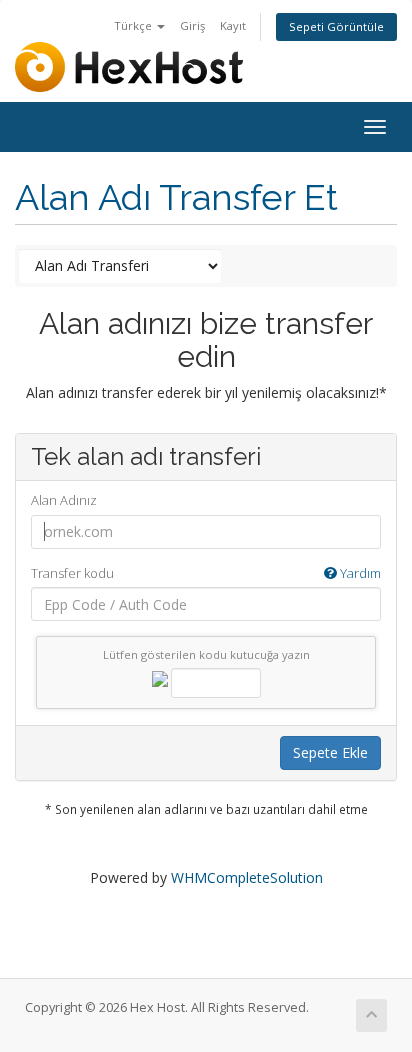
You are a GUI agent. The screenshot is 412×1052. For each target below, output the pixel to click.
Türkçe (134, 25)
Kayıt (233, 25)
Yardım (359, 573)
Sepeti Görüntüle (336, 26)
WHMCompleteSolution (247, 877)
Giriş (192, 25)
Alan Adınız (64, 500)
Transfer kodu (206, 573)
